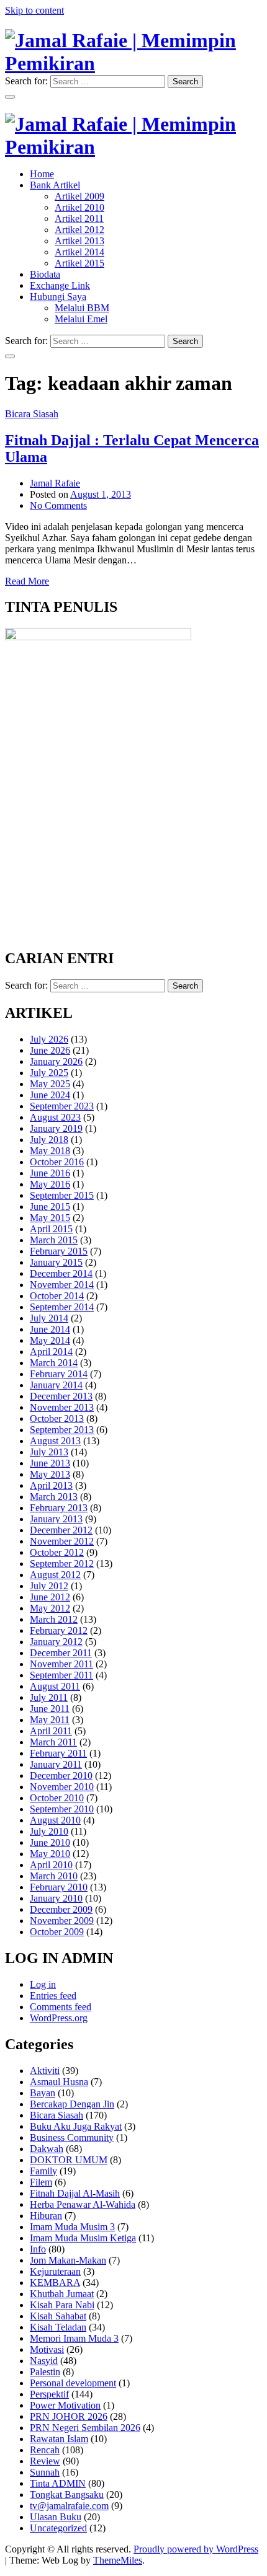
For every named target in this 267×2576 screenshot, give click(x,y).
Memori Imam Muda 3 (74, 2338)
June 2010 (50, 1842)
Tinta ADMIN (58, 2483)
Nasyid (44, 2361)
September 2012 (62, 1564)
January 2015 (56, 1262)
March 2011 (53, 1742)
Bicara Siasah (32, 414)
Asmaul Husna (59, 2082)
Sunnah (45, 2472)
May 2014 (50, 1340)
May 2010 (50, 1854)
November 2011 (61, 1664)
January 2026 (56, 1061)
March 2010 (54, 1876)
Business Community (72, 2137)
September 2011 (61, 1675)
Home (42, 174)
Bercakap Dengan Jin (72, 2104)
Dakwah (47, 2149)
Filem (41, 2182)
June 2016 (50, 1173)
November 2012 (62, 1541)
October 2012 (57, 1552)
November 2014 (62, 1285)
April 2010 (51, 1865)
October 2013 (57, 1418)
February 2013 (59, 1508)
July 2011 (49, 1697)
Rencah (45, 2450)
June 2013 (50, 1463)
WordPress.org (59, 2018)
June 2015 (50, 1206)
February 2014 (59, 1374)
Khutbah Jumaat (62, 2294)
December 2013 (61, 1396)
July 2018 (49, 1140)
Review (45, 2461)
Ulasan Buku (56, 2517)
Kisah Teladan (58, 2327)
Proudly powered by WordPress (196, 2549)
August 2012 (55, 1575)
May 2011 (50, 1720)
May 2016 (50, 1184)
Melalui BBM (82, 308)
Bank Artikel (55, 185)
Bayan (43, 2093)
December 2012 (61, 1530)
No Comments (58, 505)
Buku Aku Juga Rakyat (76, 2126)
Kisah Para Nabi (62, 2305)
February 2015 (59, 1251)
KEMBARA (55, 2283)
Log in (43, 1984)
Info (38, 2249)
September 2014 (62, 1307)
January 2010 (56, 1898)
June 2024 (50, 1095)
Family (43, 2171)
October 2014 (57, 1296)
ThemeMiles (118, 2560)
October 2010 (57, 1798)
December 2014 (61, 1273)
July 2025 (49, 1073)
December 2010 (61, 1775)
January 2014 (56, 1385)
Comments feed (61, 2007)
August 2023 (55, 1117)
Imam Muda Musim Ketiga (83, 2238)
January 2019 (56, 1128)
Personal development (73, 2383)
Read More (27, 581)
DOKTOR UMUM (69, 2160)
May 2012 (50, 1608)
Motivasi (47, 2349)
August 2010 (55, 1820)
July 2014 (49, 1318)
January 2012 (56, 1642)
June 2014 (50, 1329)
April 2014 (51, 1352)
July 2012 (49, 1586)
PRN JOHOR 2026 (69, 2416)
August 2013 (55, 1441)
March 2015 (54, 1240)
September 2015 (62, 1195)
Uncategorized (58, 2528)
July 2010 (49, 1831)
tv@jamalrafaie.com (69, 2506)
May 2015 (50, 1218)
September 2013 (62, 1430)
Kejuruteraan (55, 2271)
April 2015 (51, 1229)
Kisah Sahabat (58, 2316)
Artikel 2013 (79, 241)
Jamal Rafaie (55, 483)
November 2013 (62, 1407)
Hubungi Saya (58, 297)
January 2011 (56, 1764)
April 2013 (51, 1485)
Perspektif (49, 2394)
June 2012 (50, 1597)
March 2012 (54, 1619)
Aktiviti (45, 2071)
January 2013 (56, 1519)
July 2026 (49, 1039)
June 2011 (50, 1709)
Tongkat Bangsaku (67, 2494)
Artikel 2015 (79, 263)
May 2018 (50, 1151)
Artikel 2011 (79, 218)
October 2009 (57, 1932)
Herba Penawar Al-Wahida (83, 2204)
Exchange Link (60, 285)
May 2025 (50, 1084)
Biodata (45, 274)
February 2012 (59, 1630)
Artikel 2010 (79, 207)
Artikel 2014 (79, 252)
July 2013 (49, 1452)
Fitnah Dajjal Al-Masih (75, 2193)
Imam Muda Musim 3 (72, 2227)
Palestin (45, 2372)
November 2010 (62, 1787)
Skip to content (34, 10)
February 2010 (59, 1887)
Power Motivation (65, 2405)
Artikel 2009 (79, 196)
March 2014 (54, 1363)
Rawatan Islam (59, 2439)
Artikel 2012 (79, 230)
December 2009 (61, 1909)
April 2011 (51, 1731)
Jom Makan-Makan (68, 2260)
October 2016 (57, 1162)
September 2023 (62, 1106)
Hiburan (46, 2216)
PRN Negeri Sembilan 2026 (85, 2428)
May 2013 (50, 1474)
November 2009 (62, 1921)
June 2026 (50, 1050)
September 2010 (62, 1809)
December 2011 (61, 1653)
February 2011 (58, 1753)
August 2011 (55, 1686)
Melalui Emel (81, 319)
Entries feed (53, 1996)
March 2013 (54, 1497)
